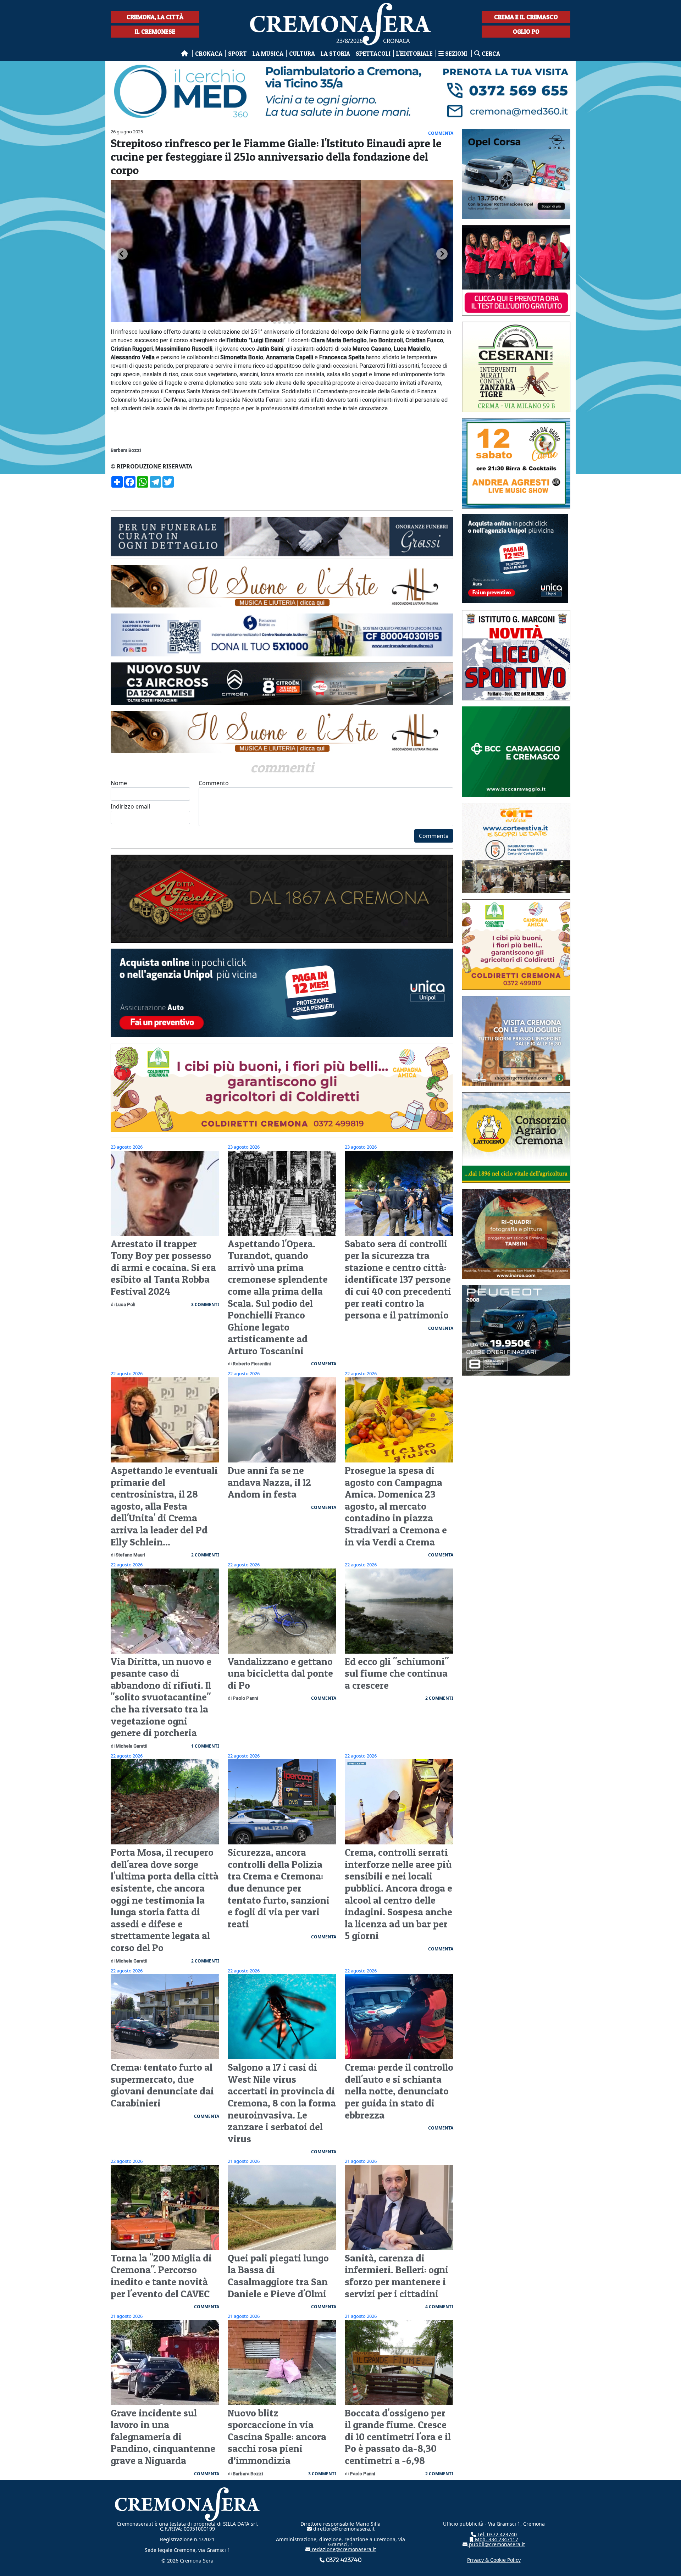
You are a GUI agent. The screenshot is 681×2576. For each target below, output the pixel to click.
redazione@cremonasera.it (343, 2549)
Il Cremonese (155, 31)
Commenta (434, 836)
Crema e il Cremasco (526, 17)
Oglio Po (526, 31)
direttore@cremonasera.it (343, 2529)
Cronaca (209, 53)
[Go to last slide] (122, 254)
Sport (237, 53)
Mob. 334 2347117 (496, 2539)
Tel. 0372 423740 (496, 2534)
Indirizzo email (130, 806)
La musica (268, 53)
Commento (214, 783)
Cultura (302, 53)
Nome (119, 783)
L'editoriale (414, 53)
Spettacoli (373, 53)
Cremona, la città (155, 17)
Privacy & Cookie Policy (494, 2560)
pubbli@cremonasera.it (496, 2544)
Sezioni (456, 53)
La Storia (335, 53)
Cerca (490, 53)
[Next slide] (442, 254)
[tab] (269, 322)
